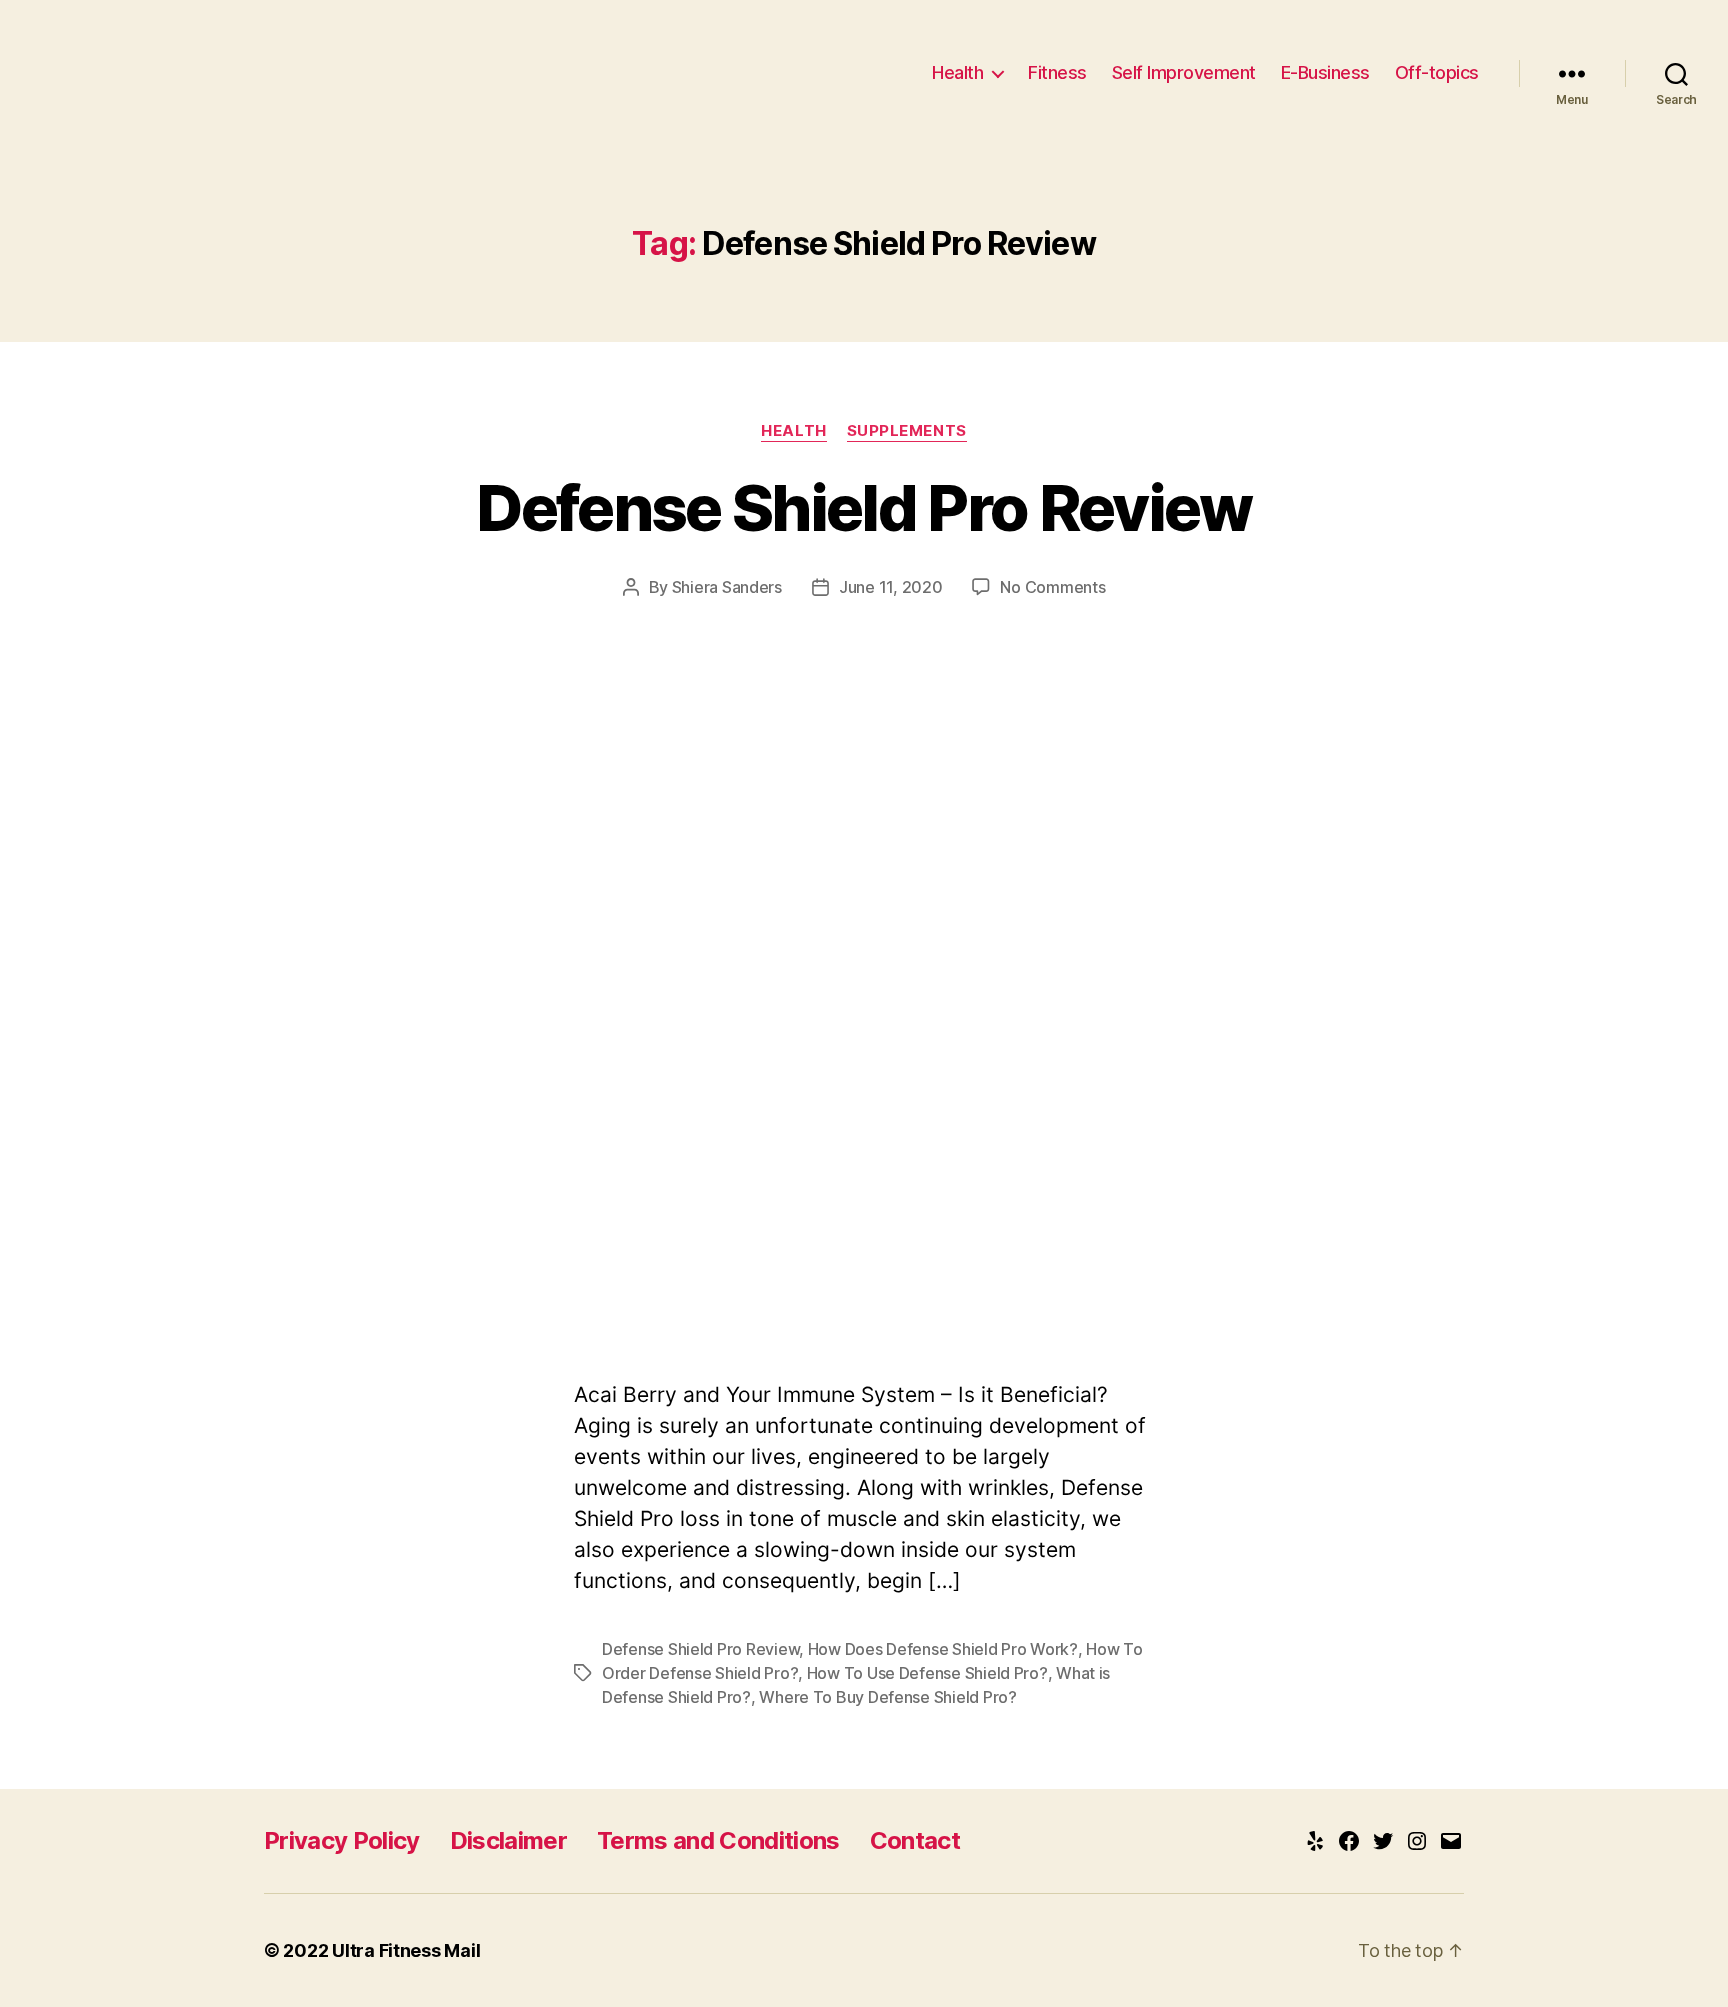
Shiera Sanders (727, 587)
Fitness (1057, 72)
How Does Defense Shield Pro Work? (943, 1649)
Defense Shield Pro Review (864, 507)
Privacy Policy (342, 1840)
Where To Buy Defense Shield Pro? (887, 1697)
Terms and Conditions (718, 1840)
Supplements (907, 431)
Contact (915, 1840)
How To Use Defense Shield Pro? (927, 1673)
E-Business (1325, 72)
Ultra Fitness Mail (406, 1950)
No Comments (1052, 587)
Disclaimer (508, 1840)
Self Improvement (1184, 72)
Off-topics (1437, 72)
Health (957, 72)
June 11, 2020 (891, 587)
